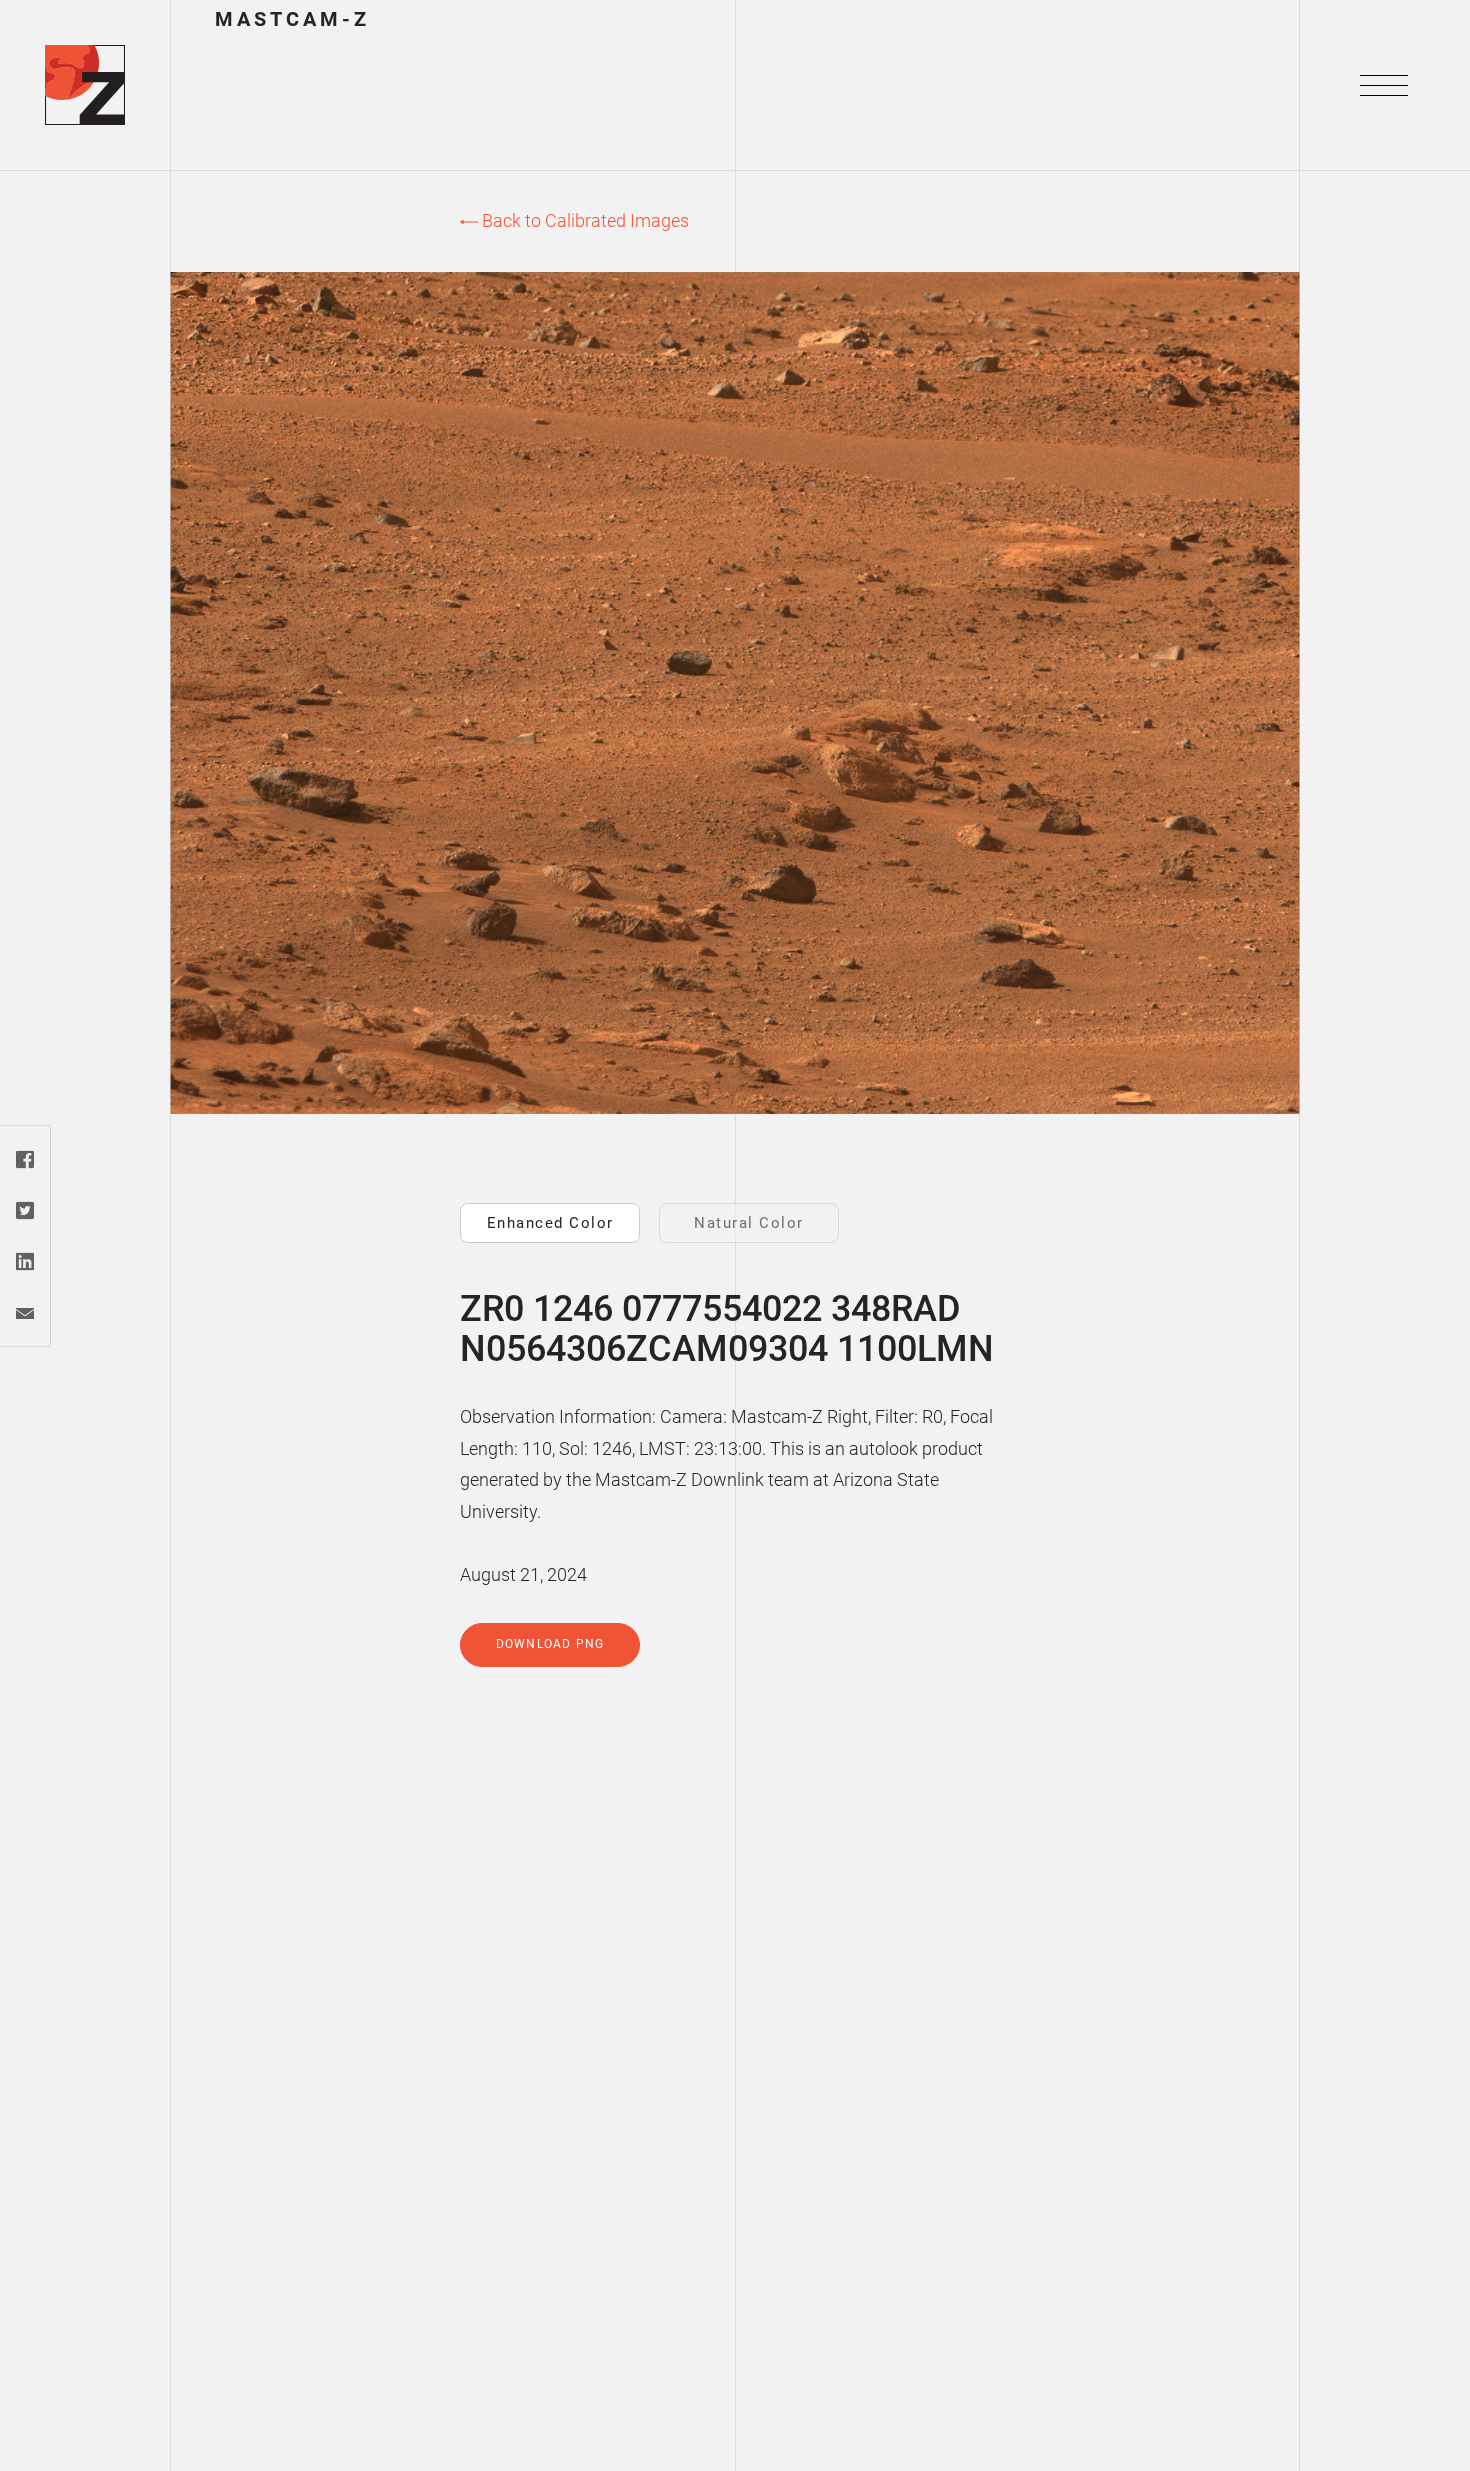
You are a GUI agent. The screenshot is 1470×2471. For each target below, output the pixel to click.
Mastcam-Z (292, 18)
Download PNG (550, 1644)
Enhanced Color (550, 1223)
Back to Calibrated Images (583, 220)
